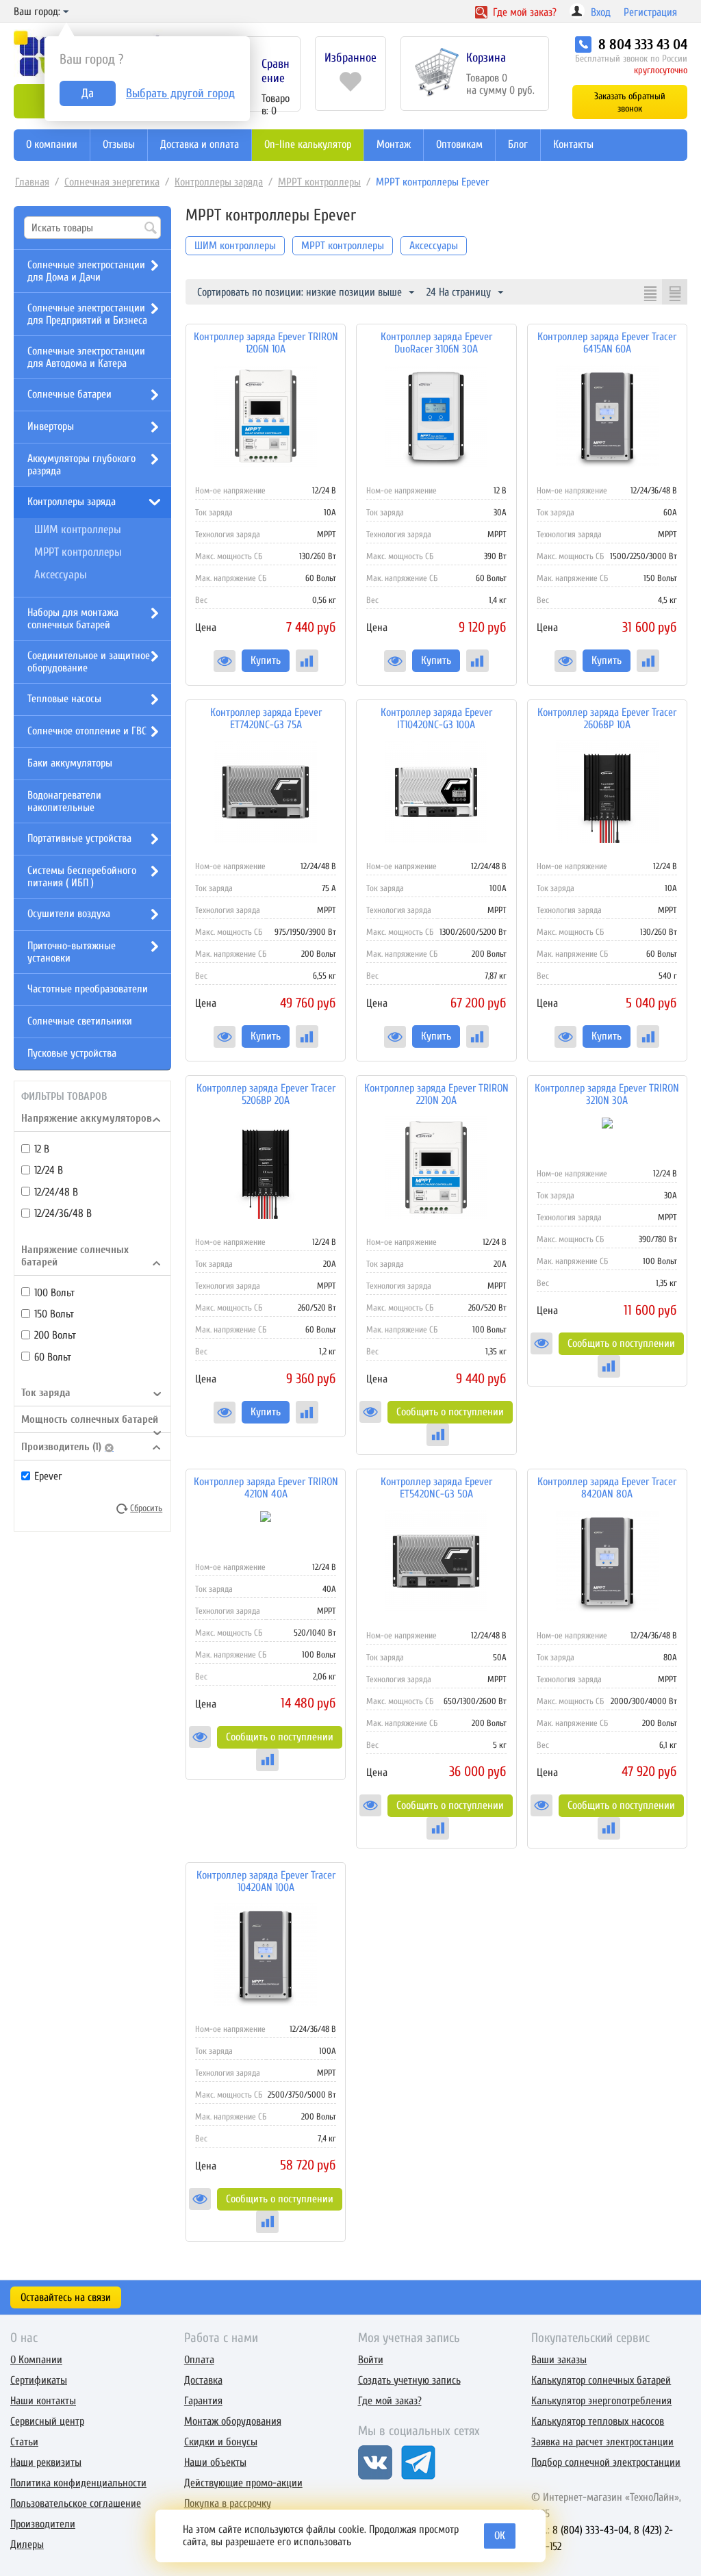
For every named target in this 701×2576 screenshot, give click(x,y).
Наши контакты (43, 2401)
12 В (42, 1149)
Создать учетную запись (409, 2380)
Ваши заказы (559, 2360)
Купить (266, 660)
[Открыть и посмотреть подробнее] (225, 661)
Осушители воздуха (69, 914)
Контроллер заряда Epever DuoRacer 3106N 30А (436, 343)
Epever (48, 1476)
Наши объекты (215, 2462)
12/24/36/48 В (63, 1213)
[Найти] (151, 229)
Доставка (203, 2380)
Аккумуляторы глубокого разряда (81, 465)
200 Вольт (55, 1335)
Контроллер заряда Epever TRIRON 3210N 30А (607, 1094)
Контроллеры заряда (219, 182)
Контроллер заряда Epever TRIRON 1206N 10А (266, 343)
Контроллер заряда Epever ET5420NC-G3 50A (436, 1488)
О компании (52, 144)
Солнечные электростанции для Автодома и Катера (86, 357)
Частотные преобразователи (88, 989)
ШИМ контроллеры (78, 529)
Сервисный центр (47, 2421)
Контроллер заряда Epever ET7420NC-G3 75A (266, 719)
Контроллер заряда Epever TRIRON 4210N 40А (266, 1488)
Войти (371, 2360)
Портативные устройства (79, 838)
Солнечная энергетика (112, 182)
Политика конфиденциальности (78, 2483)
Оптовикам (459, 144)
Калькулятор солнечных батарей (601, 2380)
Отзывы (119, 144)
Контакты (573, 144)
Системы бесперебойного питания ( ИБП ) (82, 877)
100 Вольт (54, 1293)
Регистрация (650, 12)
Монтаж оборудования (233, 2421)
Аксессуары (61, 575)
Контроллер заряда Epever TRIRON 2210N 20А (436, 1094)
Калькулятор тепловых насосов (598, 2421)
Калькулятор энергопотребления (601, 2401)
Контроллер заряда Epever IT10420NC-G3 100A (436, 719)
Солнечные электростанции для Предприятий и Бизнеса (87, 314)
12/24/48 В (56, 1192)
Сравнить (307, 661)
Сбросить (146, 1508)
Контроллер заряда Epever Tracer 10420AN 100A (266, 1881)
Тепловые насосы (64, 699)
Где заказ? (523, 12)
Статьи (24, 2442)
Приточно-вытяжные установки (72, 952)
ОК (500, 2536)
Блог (518, 144)
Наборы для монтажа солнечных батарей (73, 619)
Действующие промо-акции (243, 2483)
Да (88, 93)
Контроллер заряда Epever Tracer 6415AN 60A (607, 343)
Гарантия (203, 2401)
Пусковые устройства (72, 1053)
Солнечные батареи (69, 394)
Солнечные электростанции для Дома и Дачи (86, 271)
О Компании (36, 2360)
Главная (32, 182)
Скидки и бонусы (221, 2442)
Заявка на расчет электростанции (602, 2442)
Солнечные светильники (80, 1021)
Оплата (199, 2360)
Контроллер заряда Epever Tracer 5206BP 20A (266, 1094)
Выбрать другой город (180, 93)
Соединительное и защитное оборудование (89, 662)
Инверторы (51, 426)
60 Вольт (53, 1357)
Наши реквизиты (46, 2462)
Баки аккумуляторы (70, 763)
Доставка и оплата (200, 144)
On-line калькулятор (308, 144)
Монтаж (394, 144)
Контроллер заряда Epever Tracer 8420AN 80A (607, 1488)
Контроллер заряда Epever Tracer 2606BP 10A (607, 719)
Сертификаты (39, 2380)
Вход (601, 12)
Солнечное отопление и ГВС (87, 731)
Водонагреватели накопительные (64, 801)
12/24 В (49, 1170)
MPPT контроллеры (319, 182)
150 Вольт (54, 1314)
